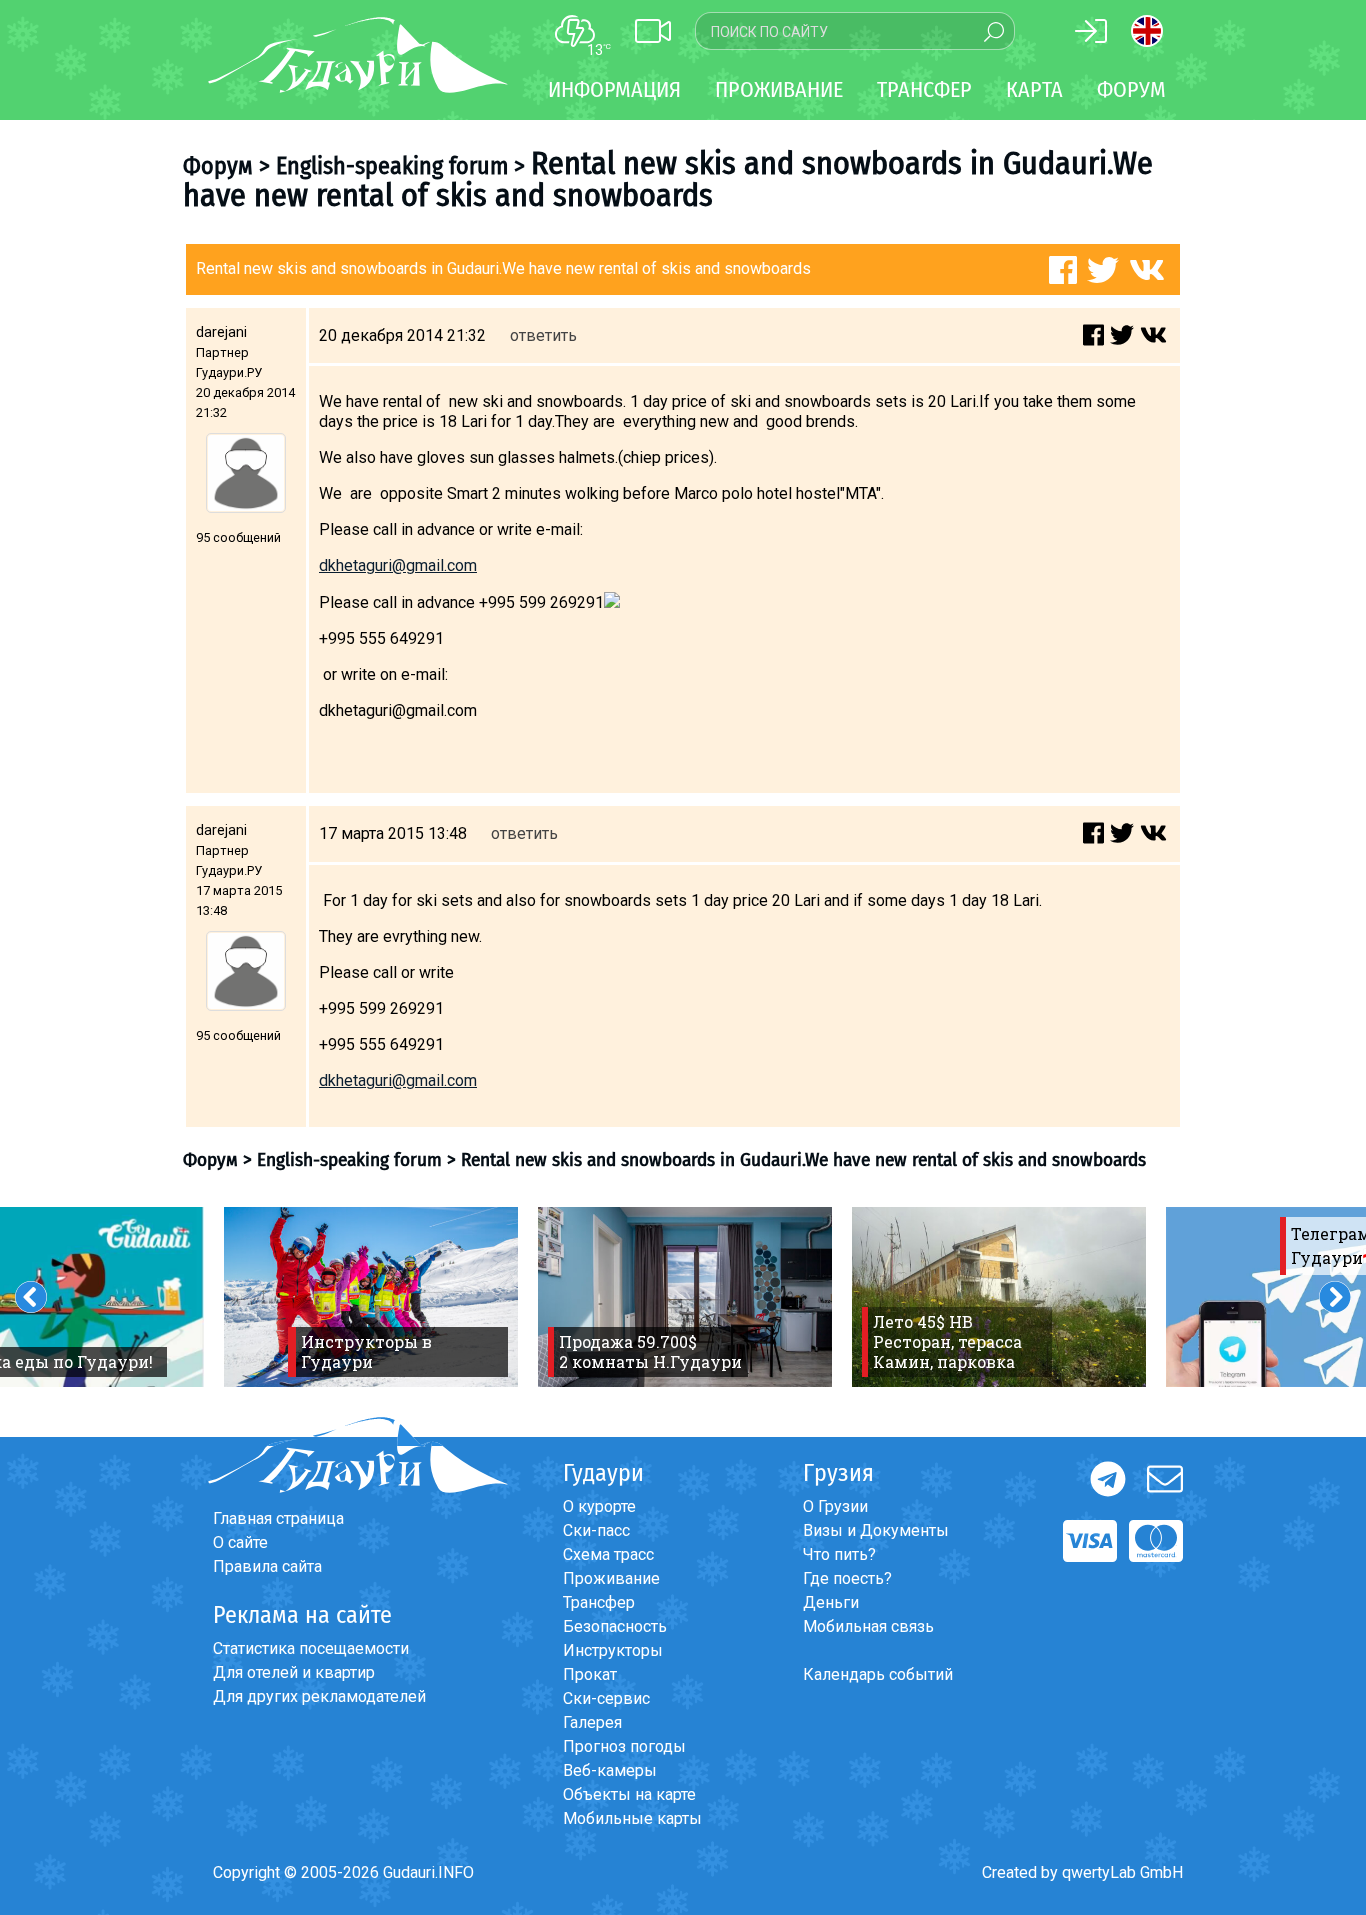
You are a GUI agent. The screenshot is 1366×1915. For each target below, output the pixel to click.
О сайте (240, 1542)
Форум (1131, 89)
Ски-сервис (606, 1698)
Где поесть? (847, 1578)
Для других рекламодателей (319, 1696)
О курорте (599, 1506)
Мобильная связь (868, 1626)
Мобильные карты (632, 1818)
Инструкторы (613, 1650)
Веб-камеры (610, 1770)
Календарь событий (878, 1674)
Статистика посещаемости (311, 1648)
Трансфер (599, 1602)
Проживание (611, 1578)
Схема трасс (608, 1554)
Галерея (592, 1722)
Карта (1034, 89)
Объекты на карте (629, 1794)
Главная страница (278, 1518)
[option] (371, 1297)
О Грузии (835, 1506)
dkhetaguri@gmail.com (398, 565)
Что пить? (839, 1554)
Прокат (590, 1674)
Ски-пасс (596, 1530)
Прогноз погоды (624, 1746)
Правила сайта (267, 1566)
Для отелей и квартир (294, 1672)
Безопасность (615, 1626)
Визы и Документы (876, 1530)
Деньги (831, 1602)
